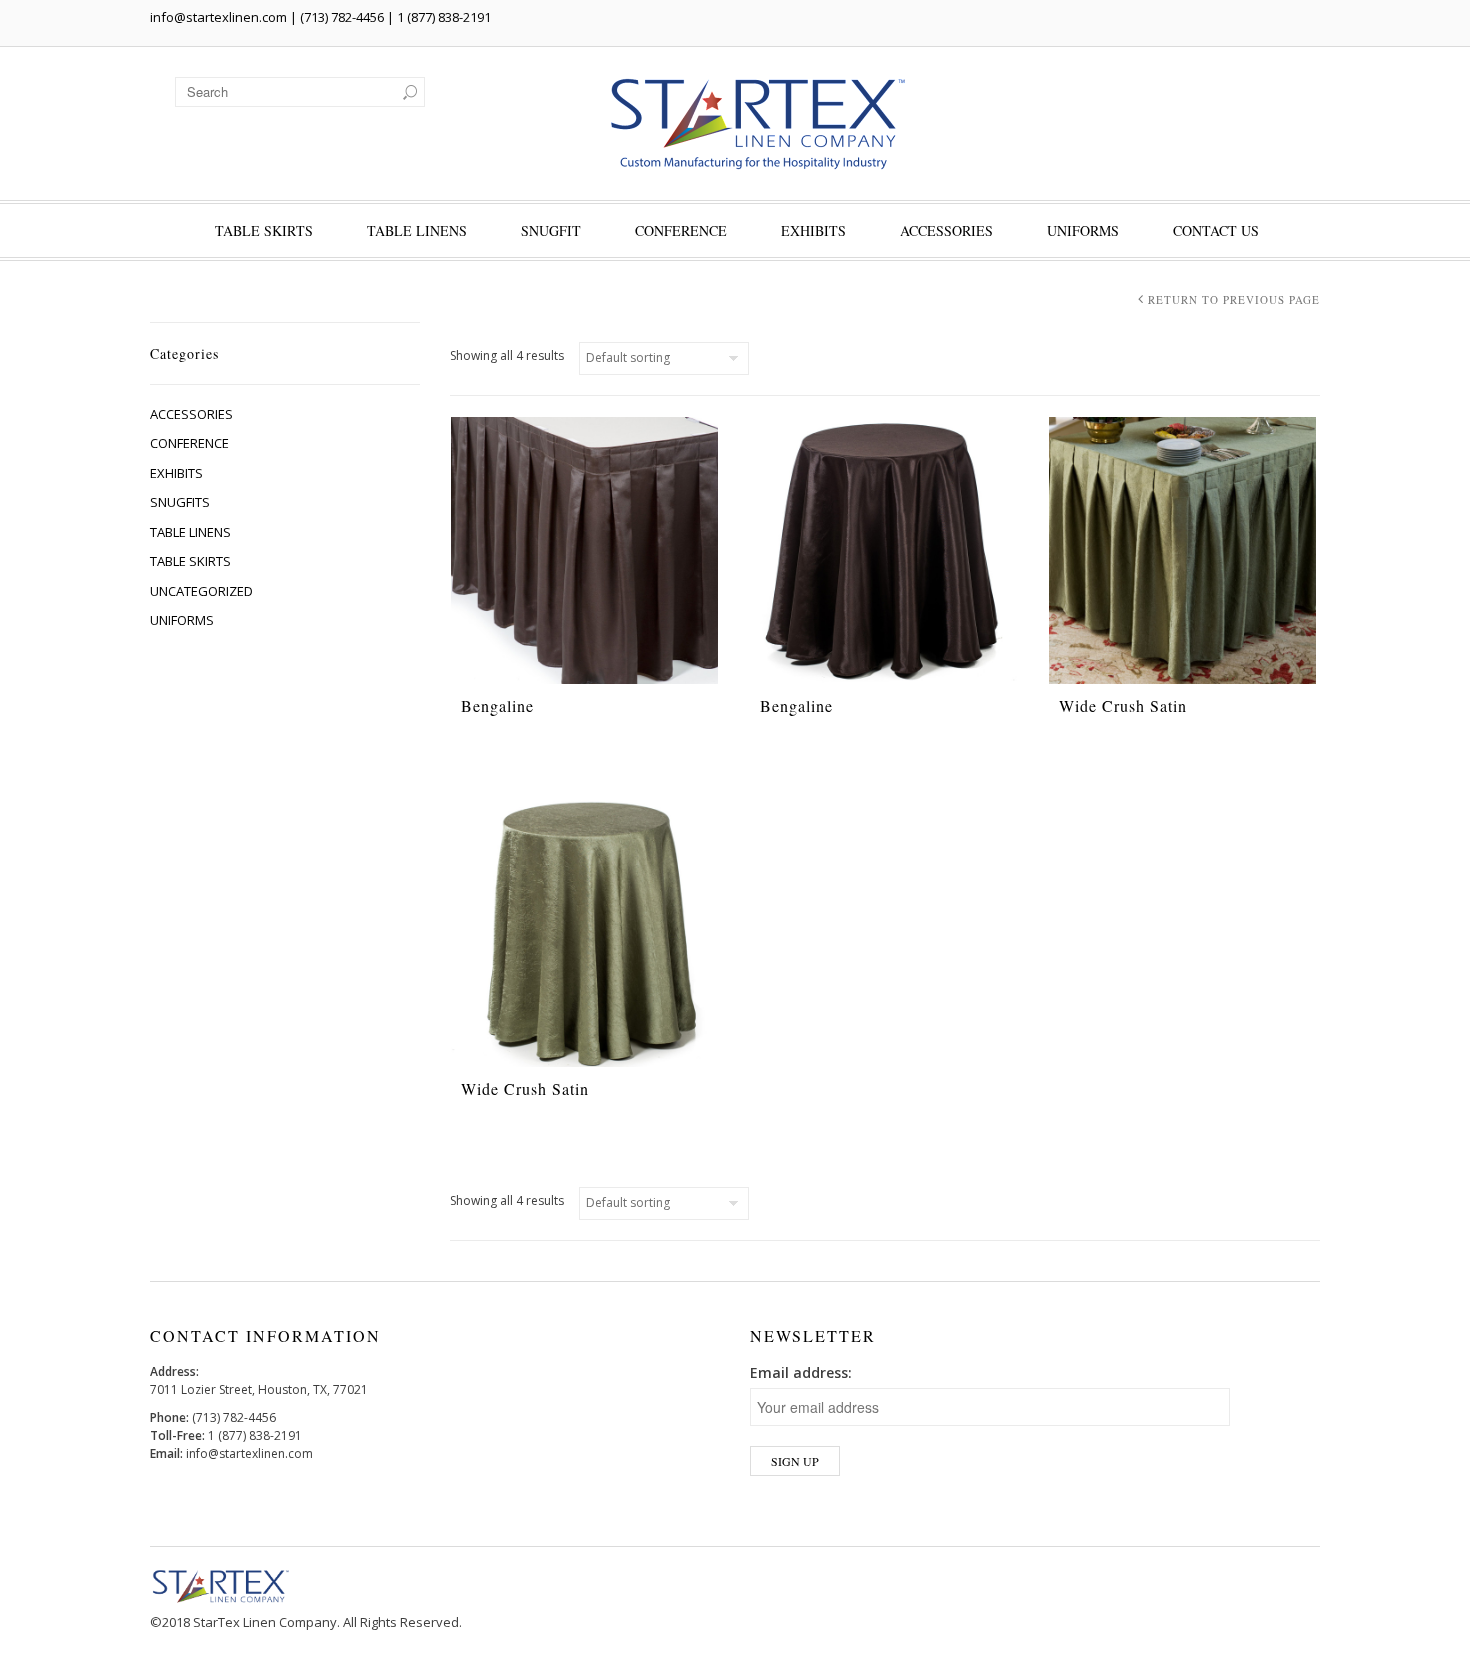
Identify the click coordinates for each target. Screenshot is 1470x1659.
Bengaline (497, 705)
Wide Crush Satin (1123, 705)
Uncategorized (201, 591)
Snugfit (551, 230)
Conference (681, 230)
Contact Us (1216, 230)
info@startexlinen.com (218, 17)
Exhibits (813, 230)
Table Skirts (264, 230)
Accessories (946, 230)
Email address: (801, 1372)
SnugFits (180, 502)
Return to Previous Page (1234, 299)
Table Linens (417, 230)
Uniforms (1083, 230)
